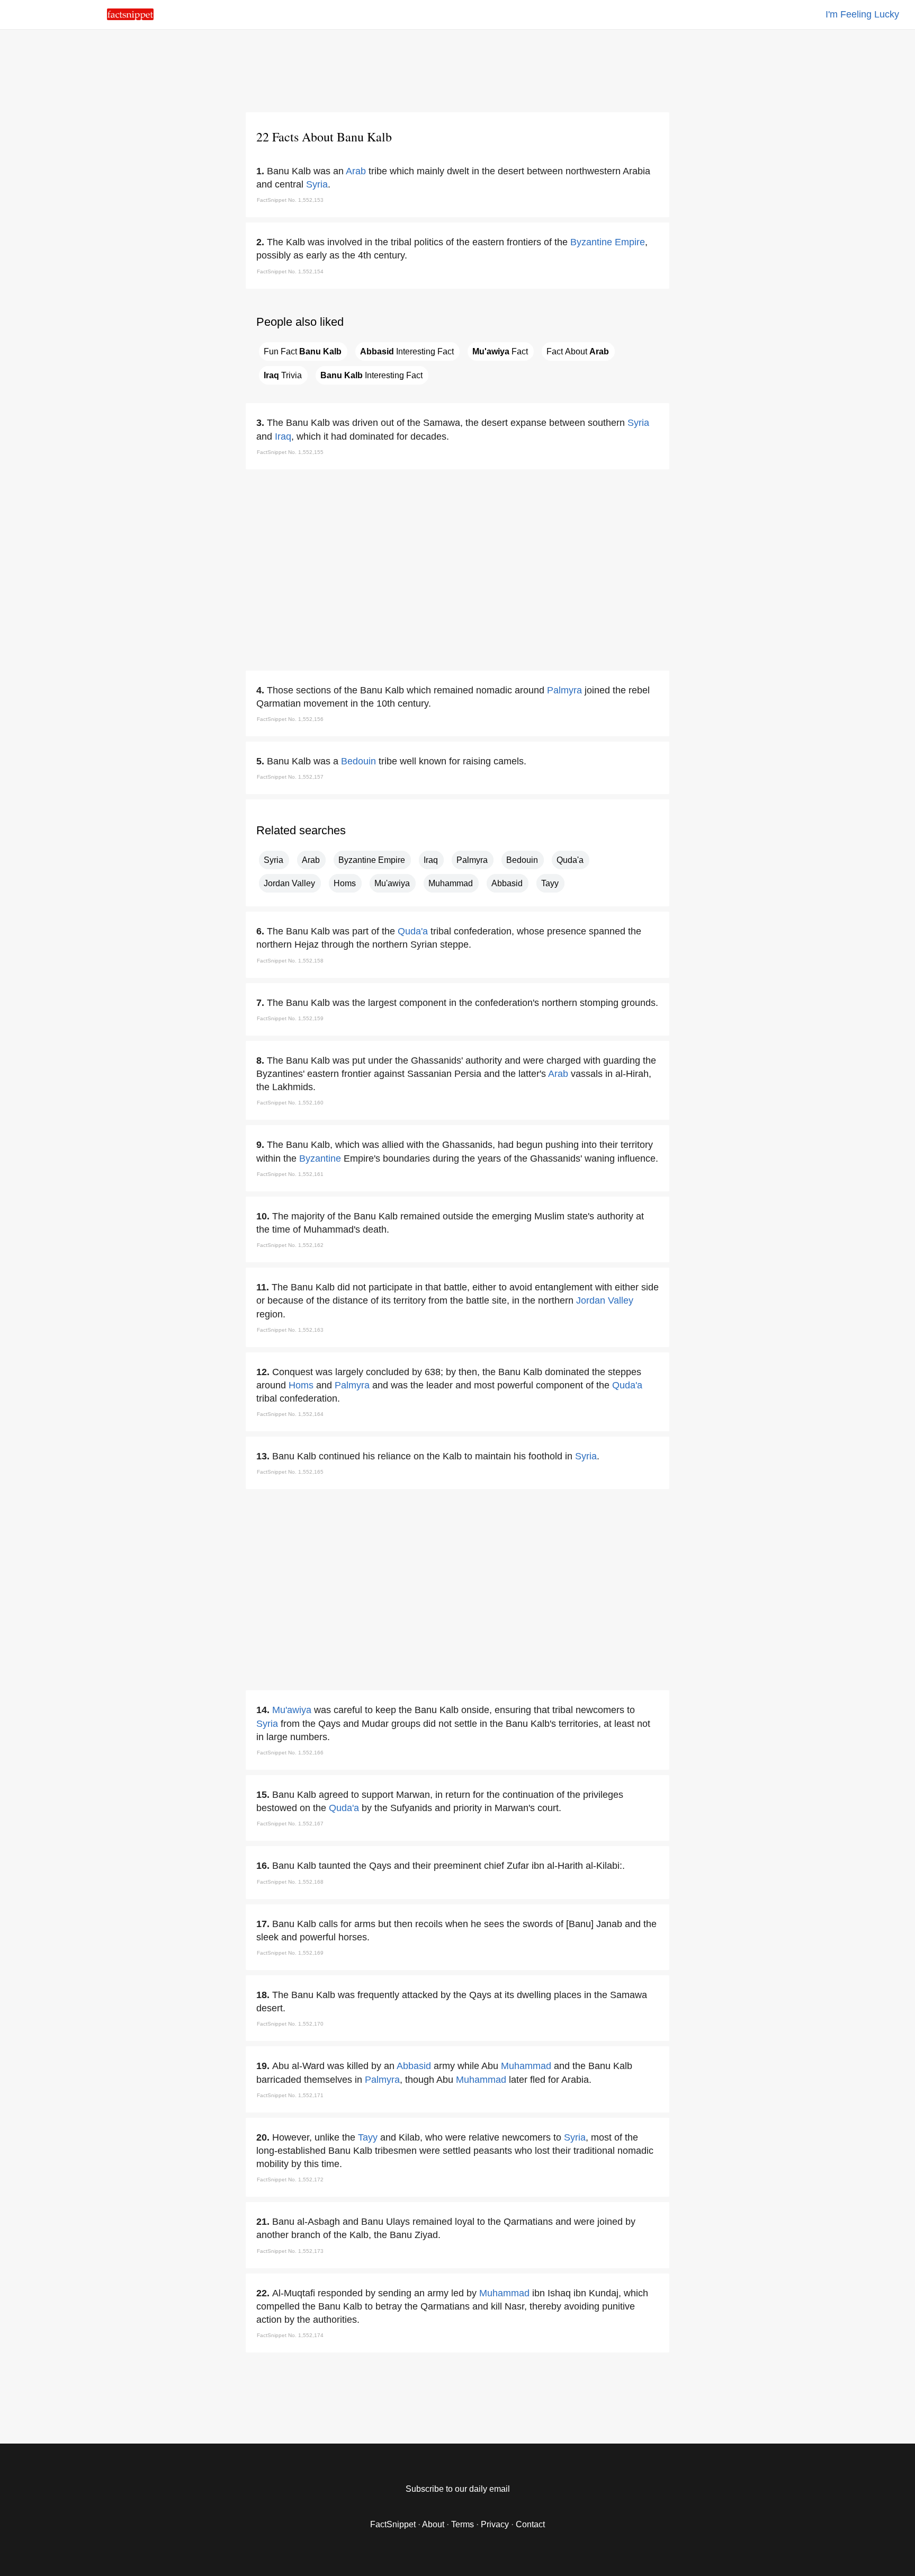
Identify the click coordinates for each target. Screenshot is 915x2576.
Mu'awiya (392, 883)
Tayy (550, 883)
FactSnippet (393, 2524)
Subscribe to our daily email (458, 2489)
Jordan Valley (289, 883)
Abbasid (507, 883)
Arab (356, 171)
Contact (530, 2524)
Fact (500, 351)
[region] (457, 69)
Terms (463, 2524)
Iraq (283, 436)
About (433, 2524)
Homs (345, 883)
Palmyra (564, 690)
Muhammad (451, 883)
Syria (317, 184)
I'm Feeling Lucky (862, 14)
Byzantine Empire (608, 242)
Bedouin (358, 761)
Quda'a (570, 860)
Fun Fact (303, 351)
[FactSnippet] (130, 17)
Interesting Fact (407, 351)
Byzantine (320, 1158)
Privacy (495, 2524)
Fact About (578, 351)
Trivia (283, 375)
